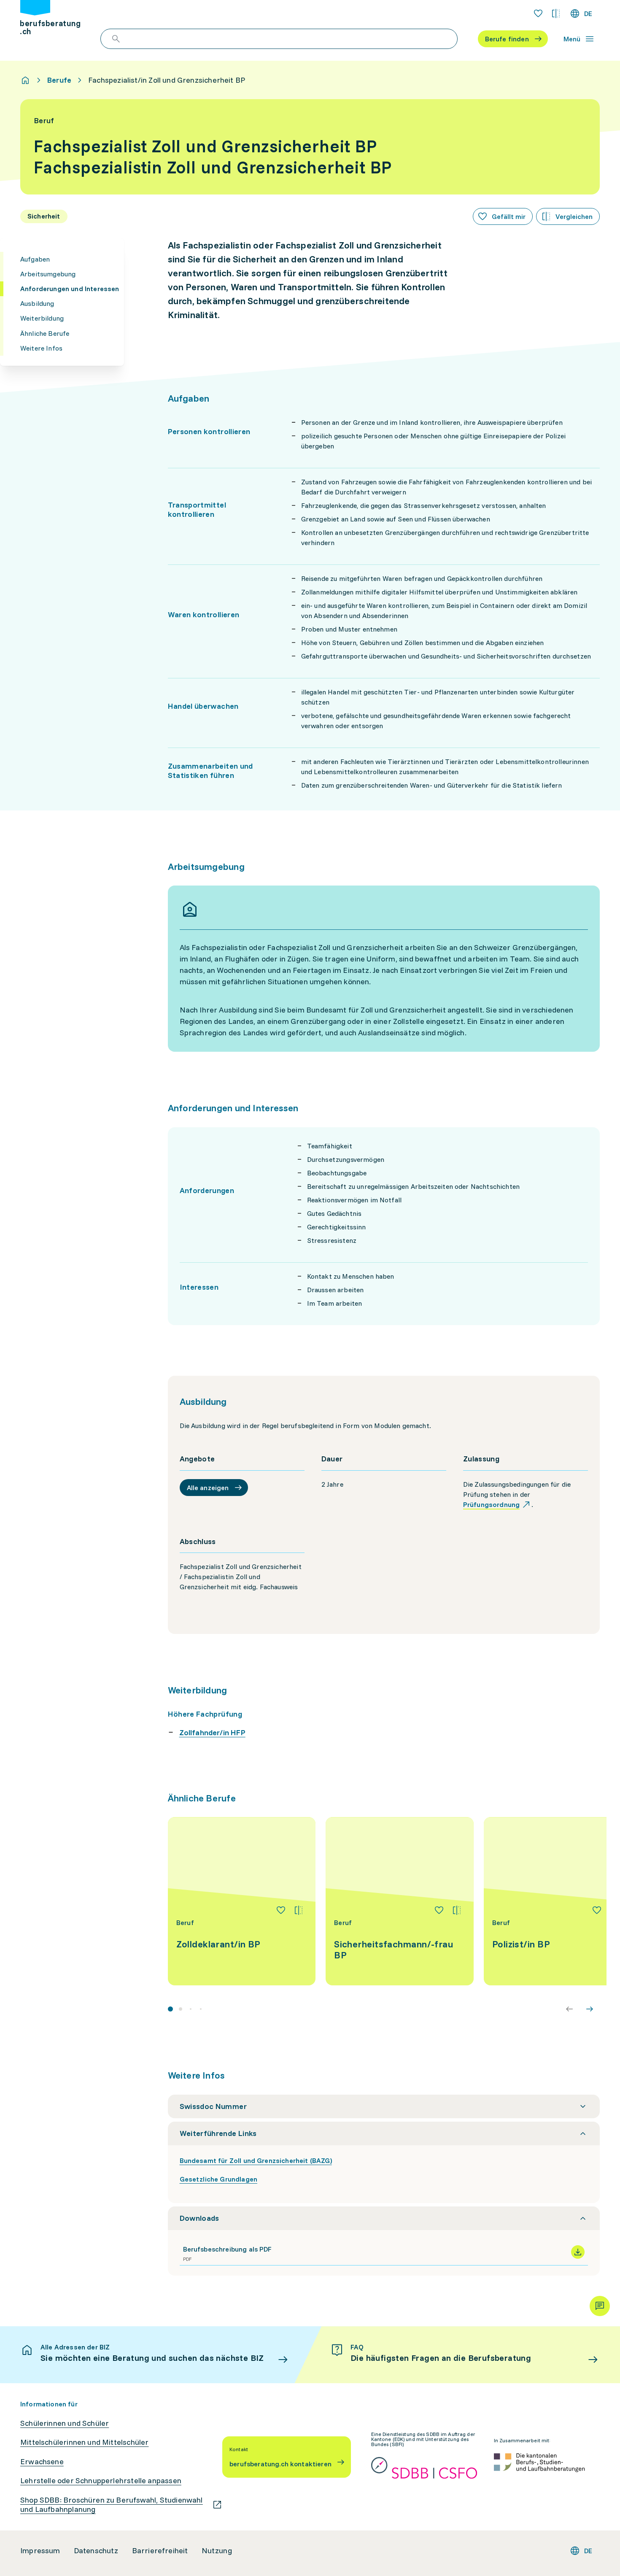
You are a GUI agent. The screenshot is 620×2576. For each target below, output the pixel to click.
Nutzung (217, 2551)
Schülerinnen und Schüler (65, 2423)
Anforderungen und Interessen (70, 289)
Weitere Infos (41, 348)
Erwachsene (42, 2462)
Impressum (40, 2551)
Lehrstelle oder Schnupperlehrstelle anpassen (101, 2481)
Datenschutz (96, 2551)
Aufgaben (35, 259)
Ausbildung (37, 303)
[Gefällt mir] (281, 1910)
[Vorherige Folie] (569, 2009)
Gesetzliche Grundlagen (219, 2179)
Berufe (59, 80)
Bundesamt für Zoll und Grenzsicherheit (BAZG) (256, 2160)
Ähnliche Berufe (45, 333)
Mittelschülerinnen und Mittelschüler (84, 2442)
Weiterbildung (42, 318)
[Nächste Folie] (590, 2009)
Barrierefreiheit (160, 2551)
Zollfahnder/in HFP (212, 1732)
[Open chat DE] (600, 2306)
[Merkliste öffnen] (538, 14)
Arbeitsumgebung (48, 274)
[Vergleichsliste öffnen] (556, 14)
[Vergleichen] (299, 1910)
